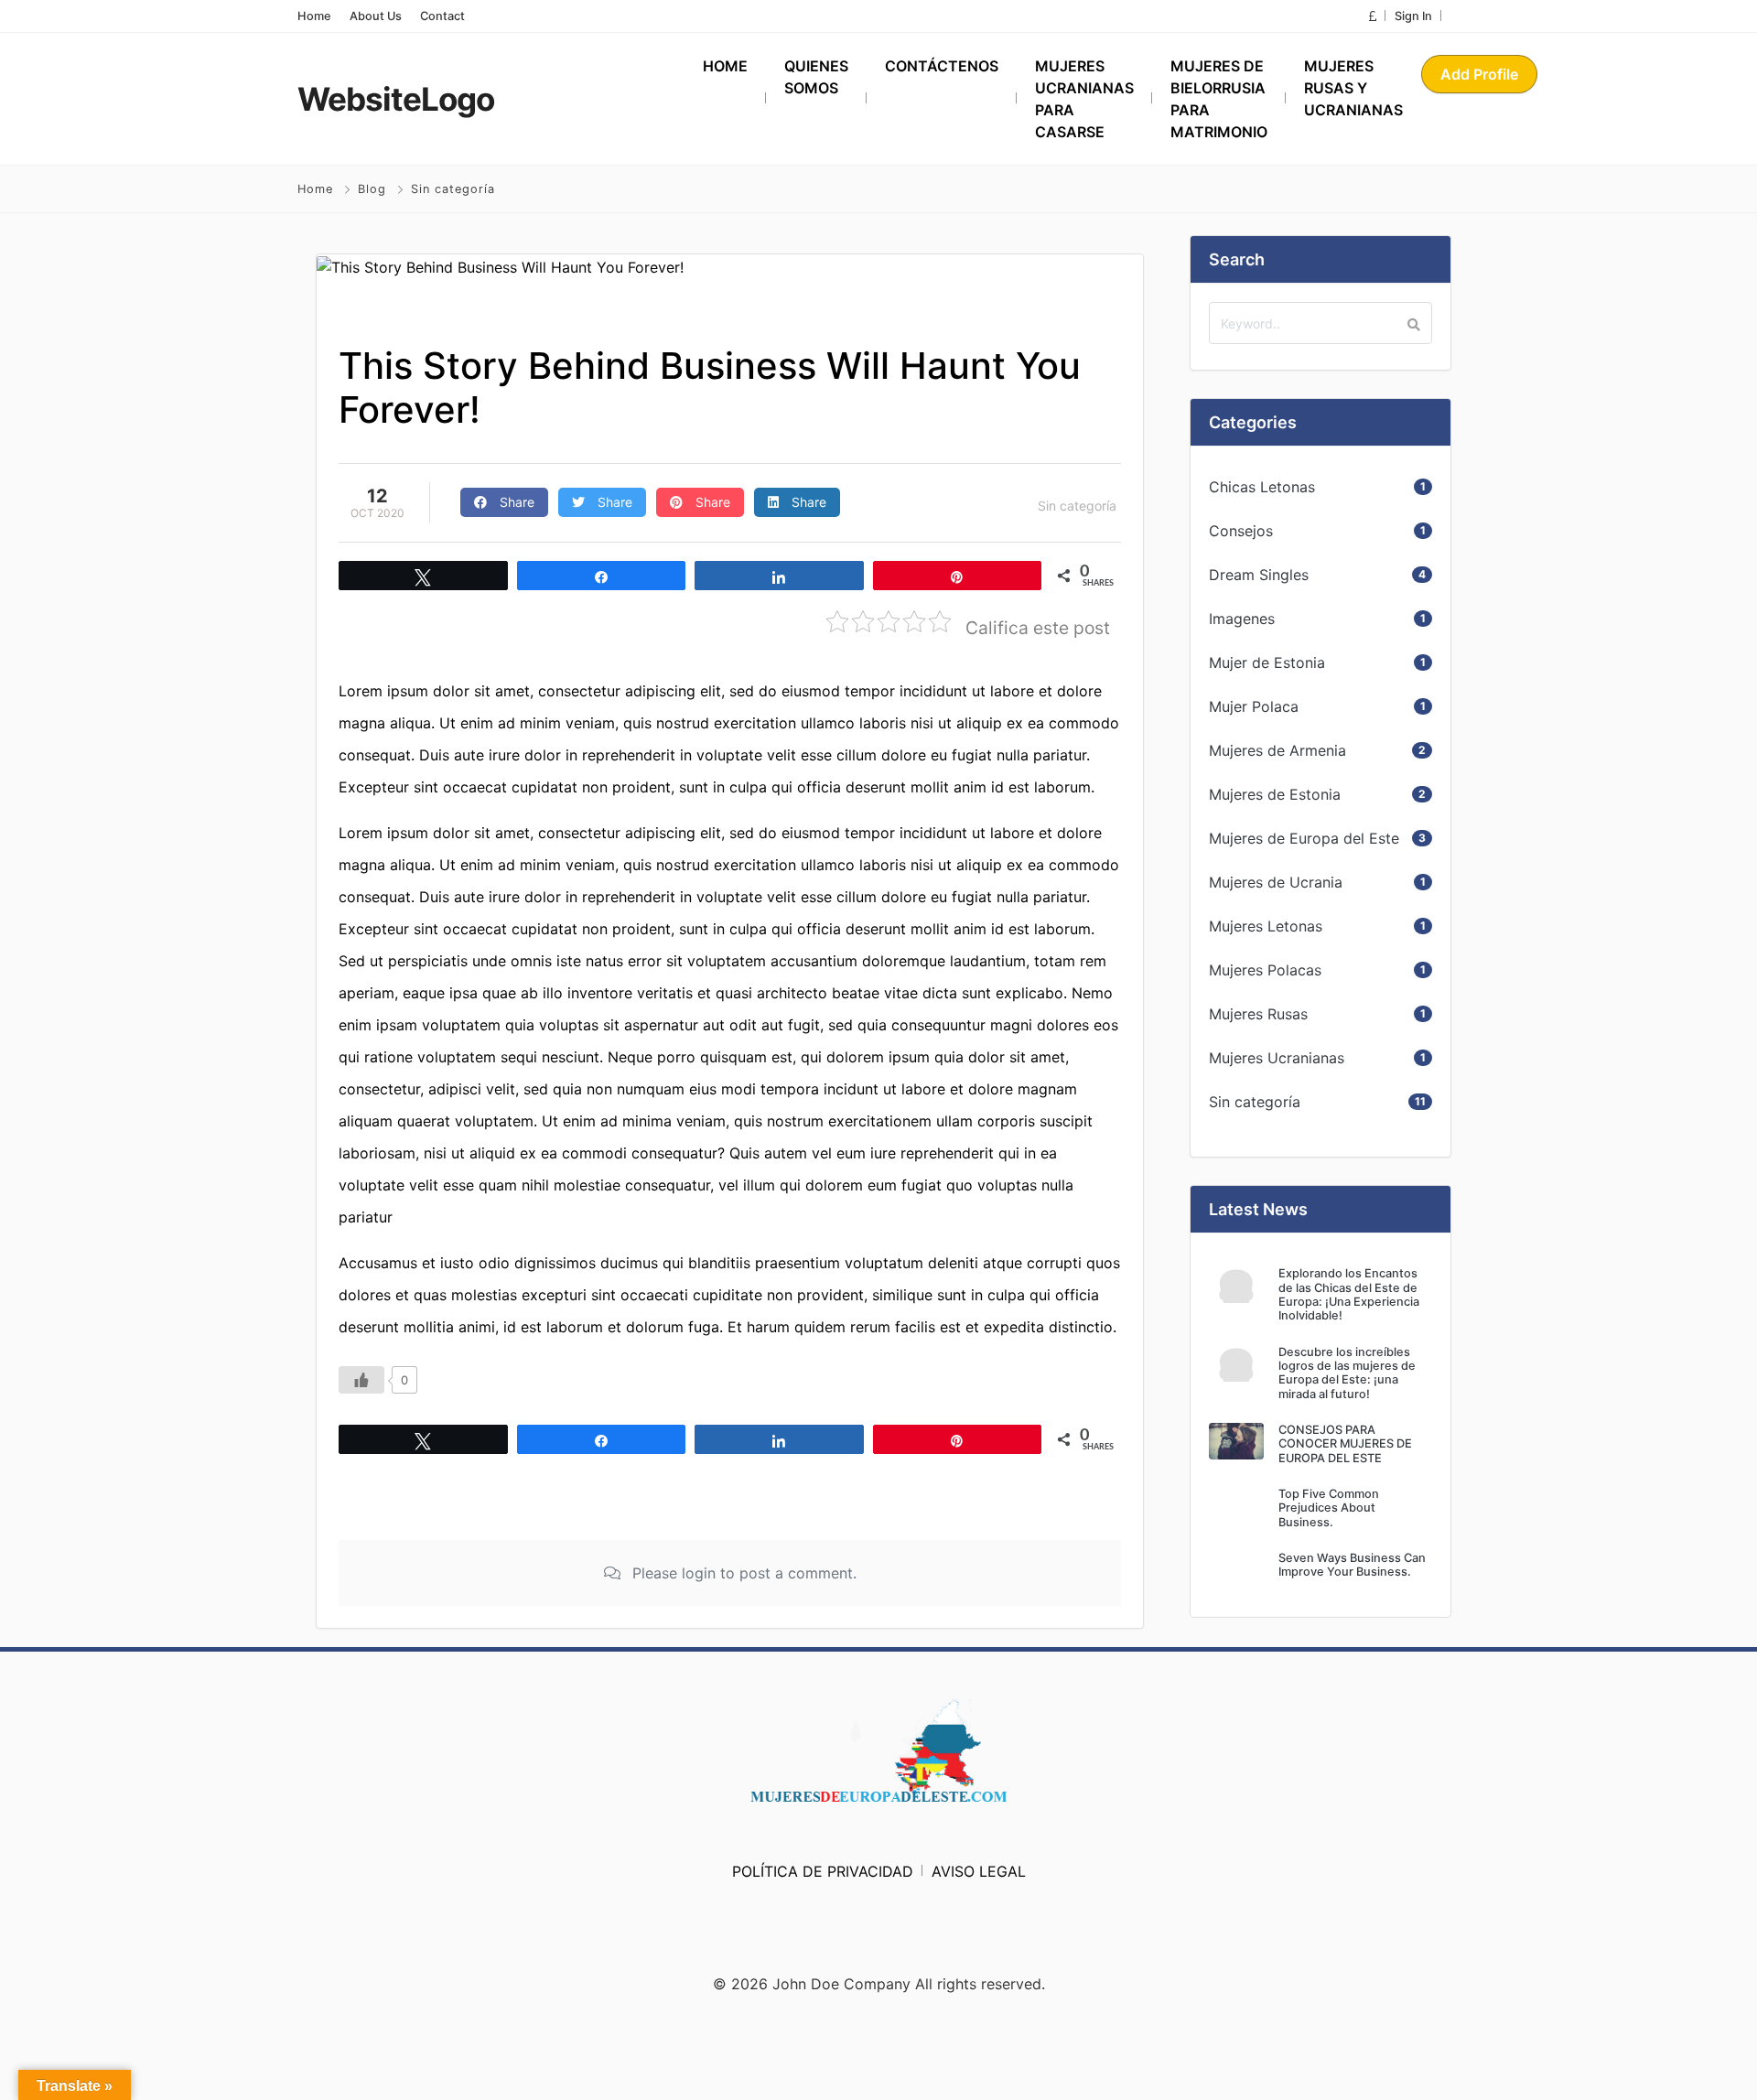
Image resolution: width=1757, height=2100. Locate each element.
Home (314, 16)
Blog (372, 189)
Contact (442, 16)
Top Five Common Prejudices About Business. (1329, 1508)
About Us (376, 16)
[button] (1373, 16)
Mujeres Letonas (1266, 926)
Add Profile (1479, 74)
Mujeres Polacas (1265, 970)
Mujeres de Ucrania (1276, 882)
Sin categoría (453, 189)
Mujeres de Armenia (1277, 750)
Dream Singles (1259, 575)
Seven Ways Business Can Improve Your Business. (1352, 1565)
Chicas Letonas (1262, 487)
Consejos (1241, 531)
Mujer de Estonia (1267, 662)
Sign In (1413, 16)
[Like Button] (361, 1380)
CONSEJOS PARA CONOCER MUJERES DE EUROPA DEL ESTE (1345, 1444)
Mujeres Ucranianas (1277, 1058)
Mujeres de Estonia (1275, 794)
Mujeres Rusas (1258, 1014)
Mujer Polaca (1254, 706)
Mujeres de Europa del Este (1304, 838)
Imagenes (1242, 619)
